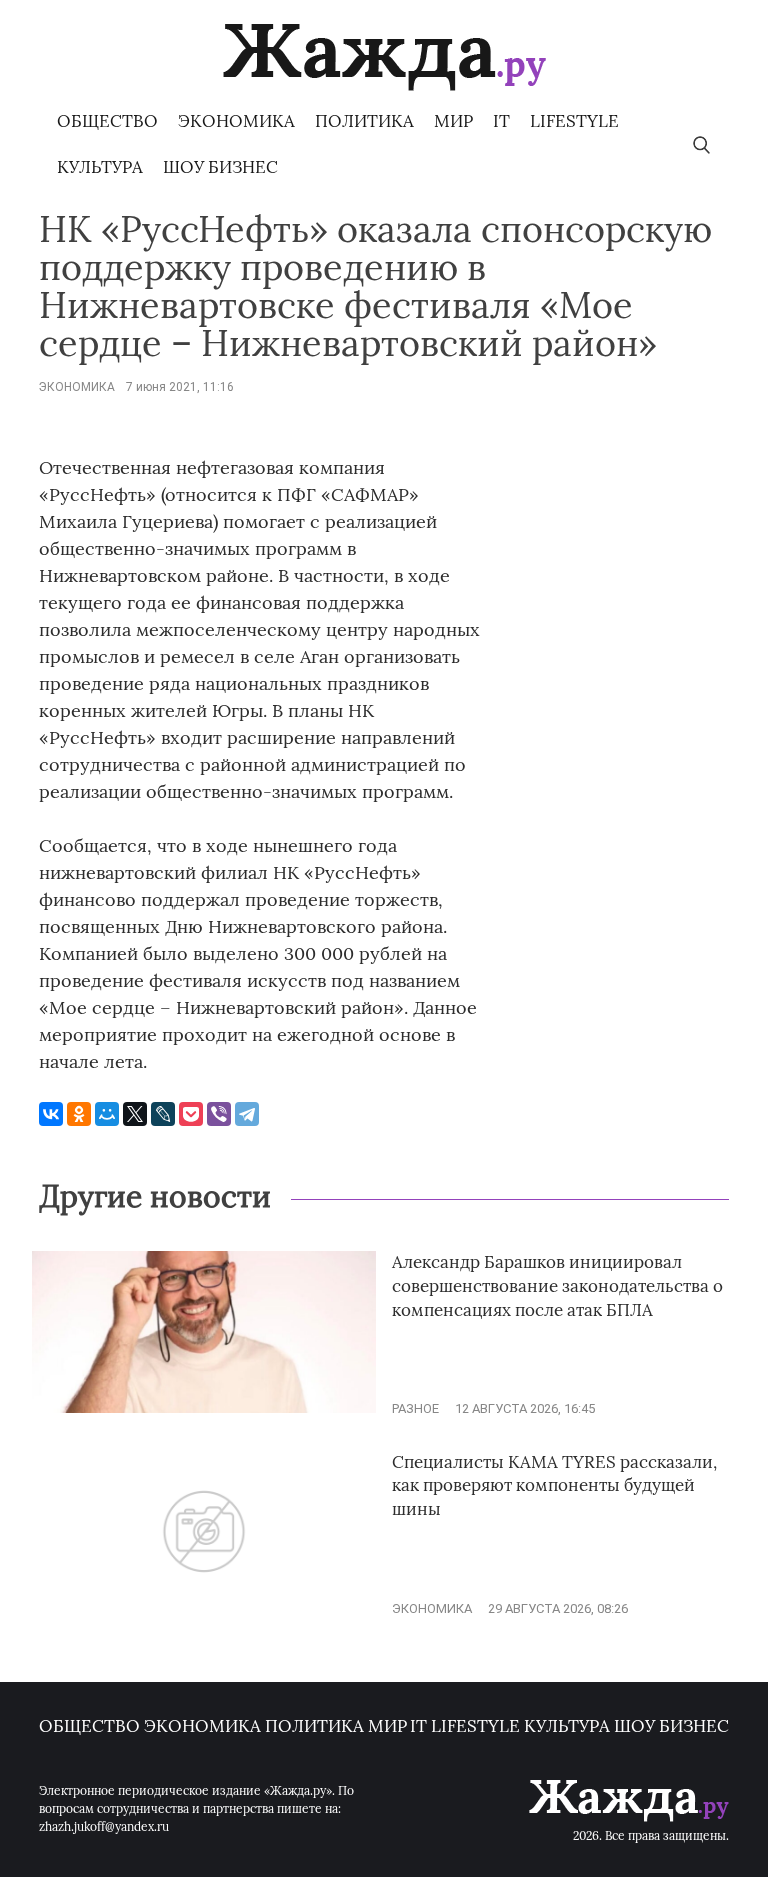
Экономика (236, 121)
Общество (107, 121)
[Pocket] (191, 1114)
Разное (415, 1408)
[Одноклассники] (79, 1114)
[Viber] (219, 1114)
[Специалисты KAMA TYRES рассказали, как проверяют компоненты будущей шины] (204, 1608)
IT (501, 121)
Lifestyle (574, 121)
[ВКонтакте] (51, 1114)
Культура (100, 167)
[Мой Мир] (107, 1114)
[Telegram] (247, 1114)
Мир (453, 121)
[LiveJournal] (163, 1114)
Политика (364, 121)
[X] (135, 1114)
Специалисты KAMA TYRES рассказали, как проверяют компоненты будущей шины (554, 1486)
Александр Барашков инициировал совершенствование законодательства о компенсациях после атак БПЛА (557, 1286)
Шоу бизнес (220, 167)
